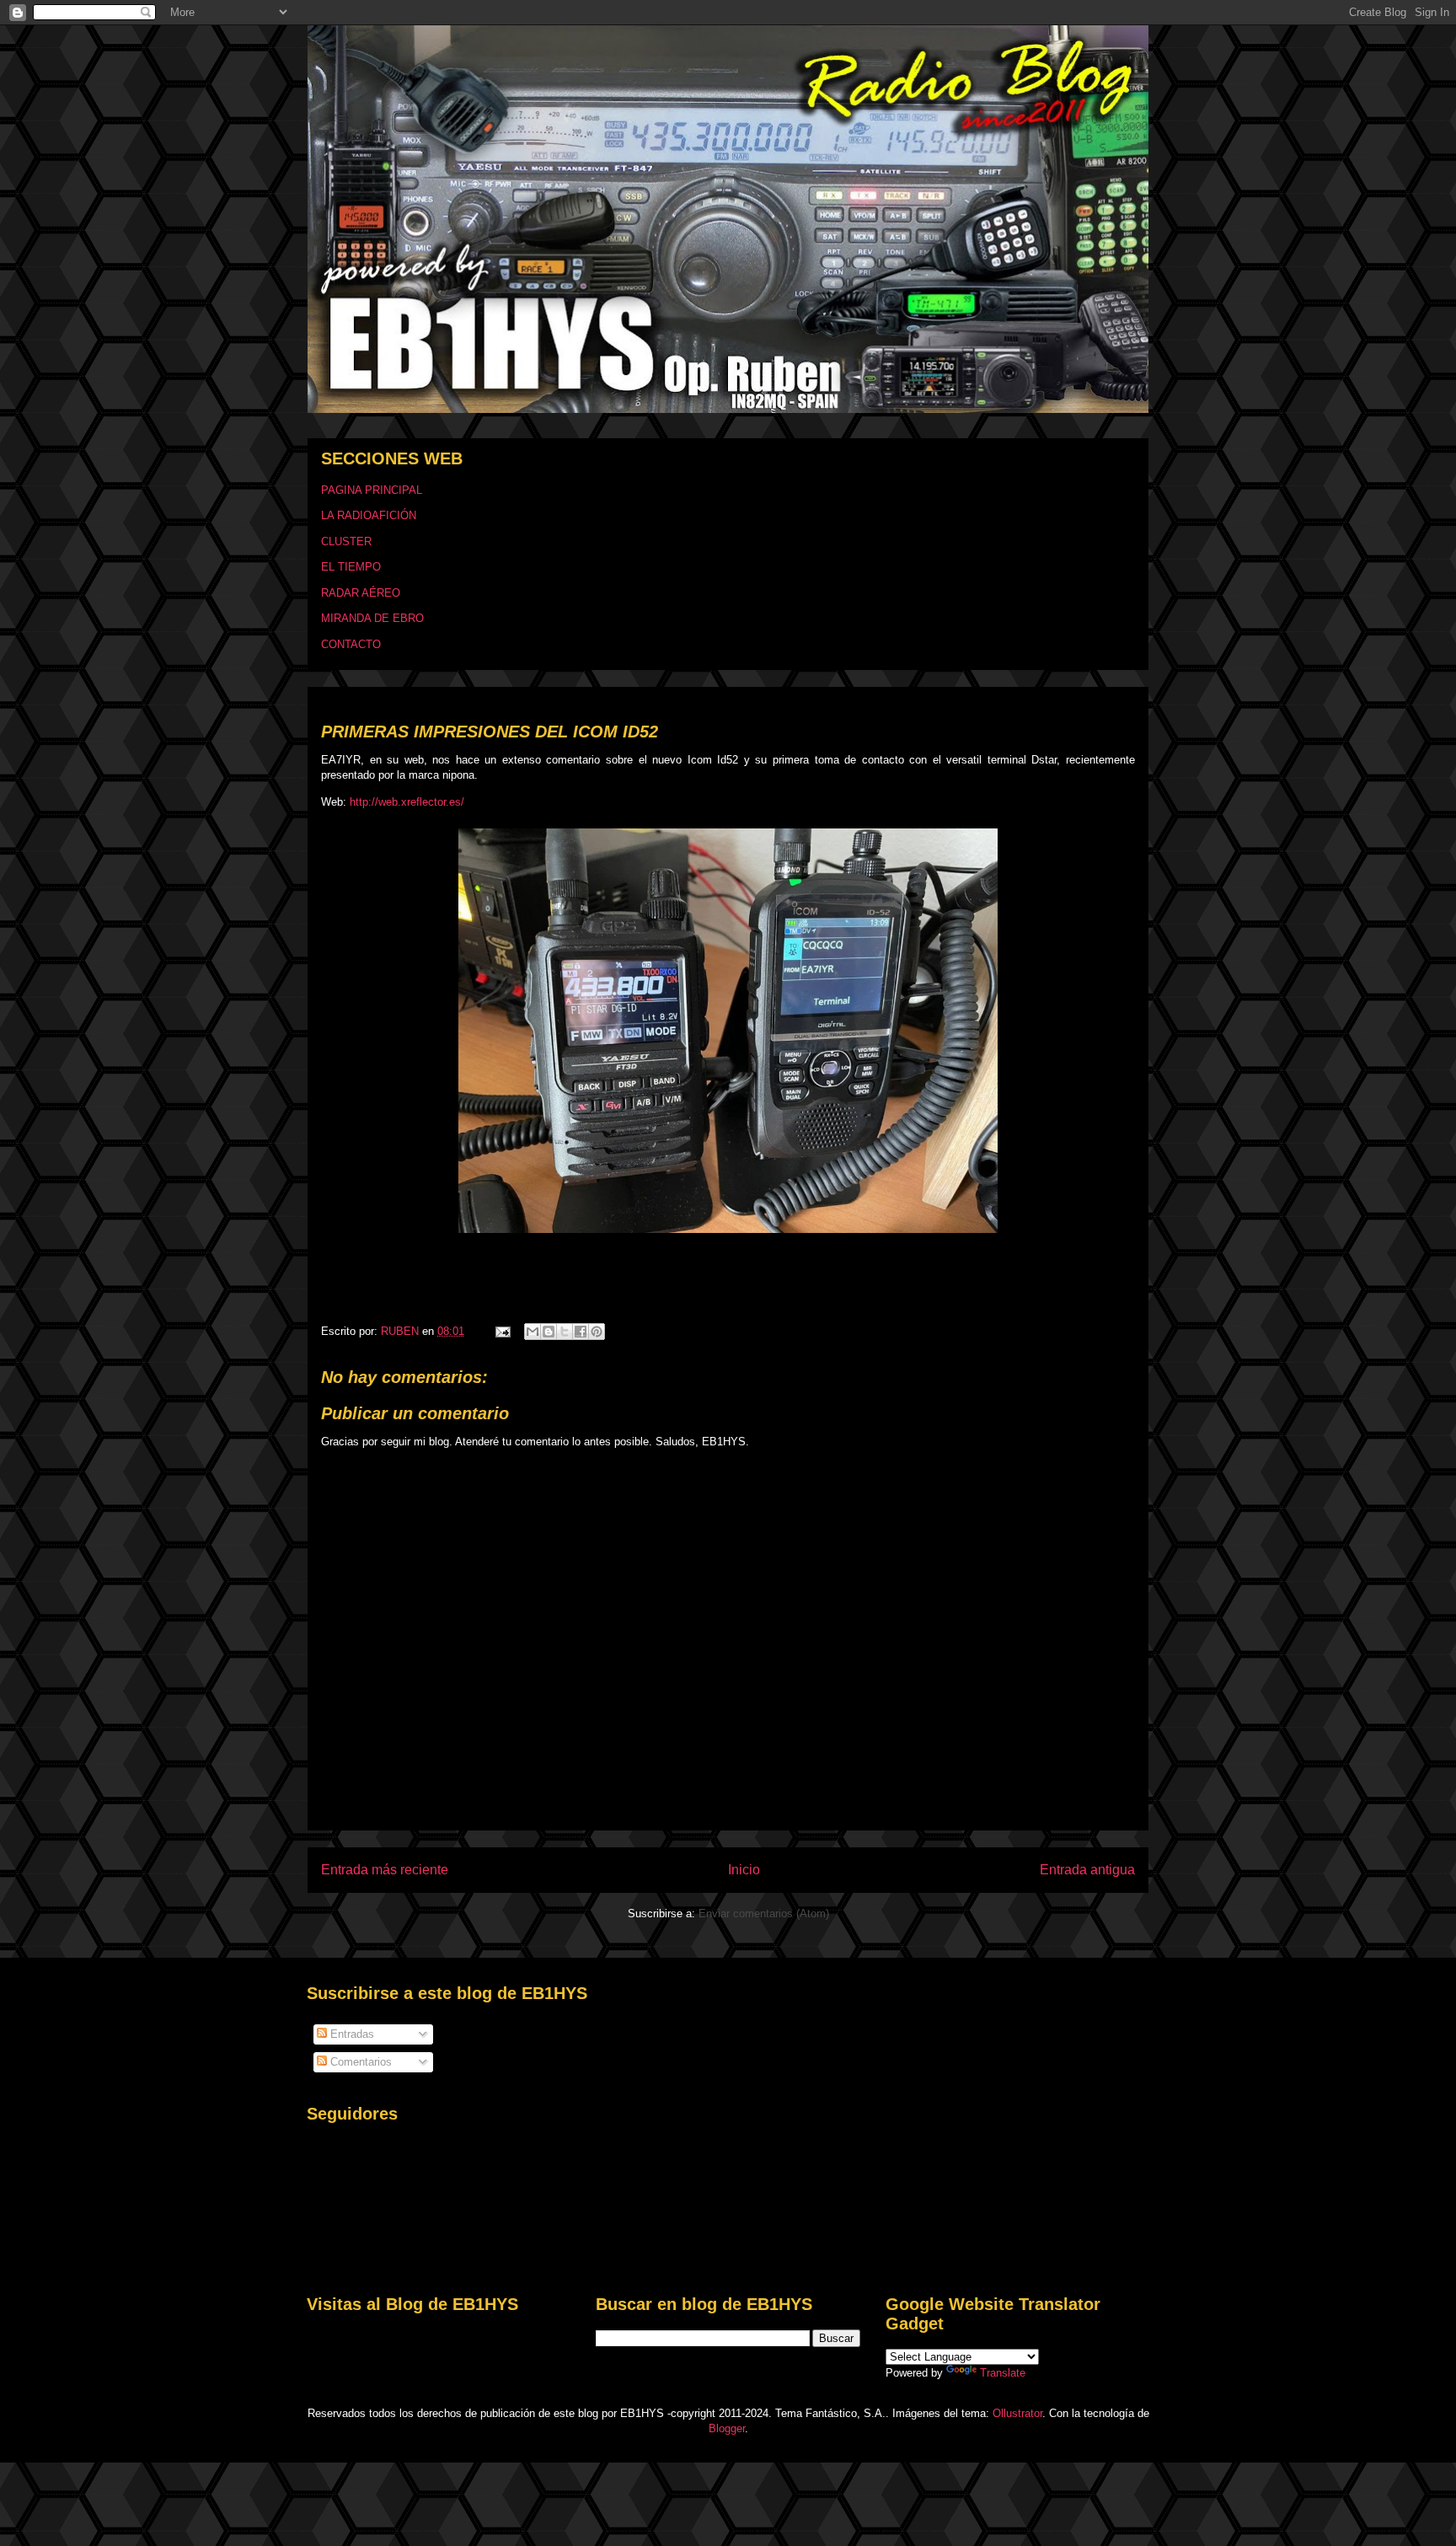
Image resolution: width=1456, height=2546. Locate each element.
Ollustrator (1017, 2413)
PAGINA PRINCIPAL (372, 490)
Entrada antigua (1087, 1870)
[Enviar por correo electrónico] (533, 1332)
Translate (1003, 2373)
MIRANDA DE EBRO (372, 618)
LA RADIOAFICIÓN (369, 515)
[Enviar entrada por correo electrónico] (502, 1331)
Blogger (727, 2428)
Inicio (744, 1870)
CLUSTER (346, 541)
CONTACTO (351, 644)
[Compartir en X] (565, 1332)
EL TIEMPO (351, 567)
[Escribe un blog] (549, 1332)
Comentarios (359, 2062)
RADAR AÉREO (361, 593)
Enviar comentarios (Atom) (764, 1914)
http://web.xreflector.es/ (407, 802)
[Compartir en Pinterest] (597, 1332)
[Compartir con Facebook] (581, 1332)
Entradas (351, 2034)
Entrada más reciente (385, 1870)
